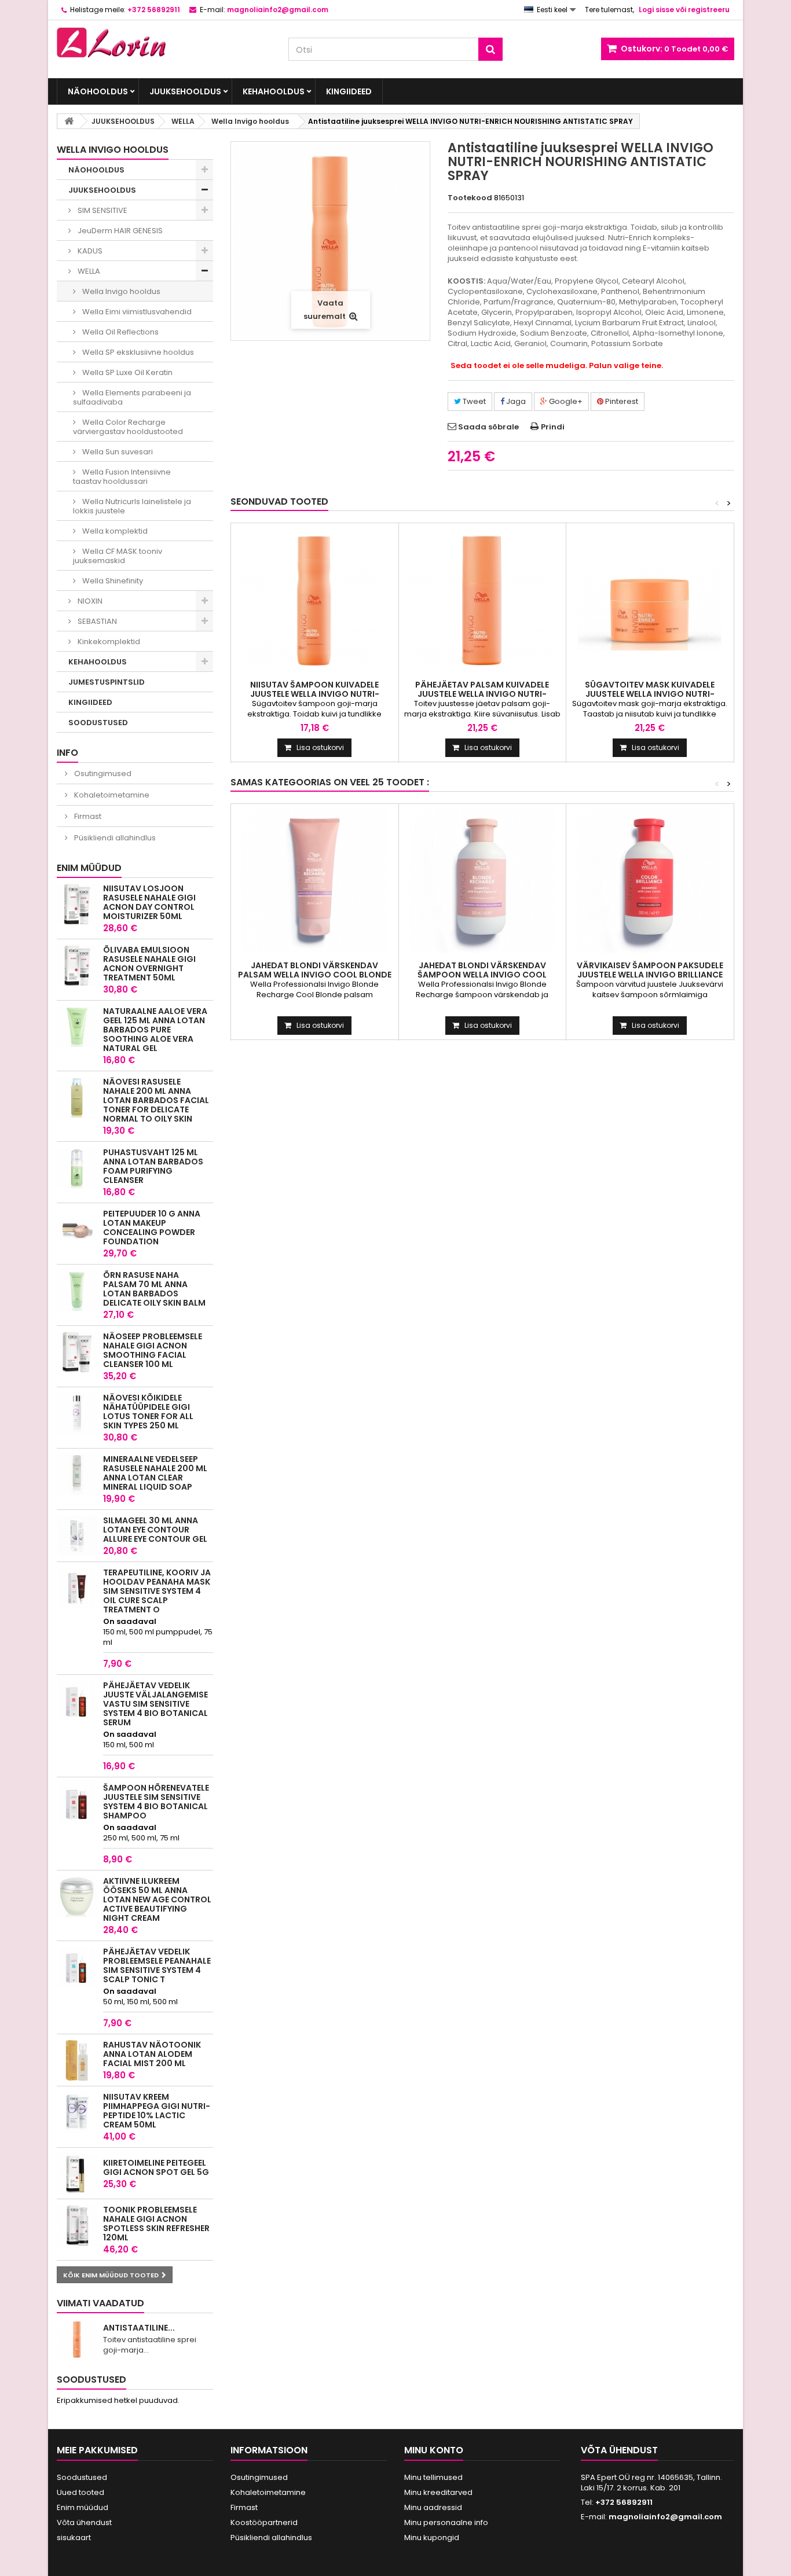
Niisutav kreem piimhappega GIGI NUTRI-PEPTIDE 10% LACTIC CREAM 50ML (157, 2111)
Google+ (565, 401)
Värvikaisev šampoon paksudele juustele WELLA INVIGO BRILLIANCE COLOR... (650, 975)
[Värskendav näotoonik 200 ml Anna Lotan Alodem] (77, 2060)
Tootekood (470, 198)
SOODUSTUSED (98, 723)
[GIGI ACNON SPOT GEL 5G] (77, 2174)
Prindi (553, 427)
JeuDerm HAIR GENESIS (119, 231)
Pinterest (621, 401)
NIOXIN (89, 601)
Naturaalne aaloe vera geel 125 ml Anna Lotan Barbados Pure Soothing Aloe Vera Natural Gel (155, 1030)
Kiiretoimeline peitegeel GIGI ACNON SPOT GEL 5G (156, 2167)
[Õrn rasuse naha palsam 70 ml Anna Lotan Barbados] (77, 1291)
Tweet (473, 401)
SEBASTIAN (96, 621)
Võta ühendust (84, 2522)
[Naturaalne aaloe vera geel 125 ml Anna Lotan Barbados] (77, 1027)
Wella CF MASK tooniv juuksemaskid (118, 556)
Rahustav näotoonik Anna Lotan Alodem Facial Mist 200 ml (152, 2054)
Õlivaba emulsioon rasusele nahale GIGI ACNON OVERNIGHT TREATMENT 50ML (149, 964)
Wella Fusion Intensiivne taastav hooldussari (122, 477)
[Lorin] (164, 39)
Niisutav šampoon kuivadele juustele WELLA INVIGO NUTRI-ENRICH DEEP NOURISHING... (315, 694)
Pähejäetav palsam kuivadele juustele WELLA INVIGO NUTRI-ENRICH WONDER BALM (482, 694)
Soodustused (91, 2380)
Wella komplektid (114, 531)
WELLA (88, 271)
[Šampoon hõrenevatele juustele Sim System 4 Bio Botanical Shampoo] (77, 1803)
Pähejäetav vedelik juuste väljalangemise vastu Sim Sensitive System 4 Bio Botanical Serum (155, 1704)
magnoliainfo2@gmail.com (665, 2517)
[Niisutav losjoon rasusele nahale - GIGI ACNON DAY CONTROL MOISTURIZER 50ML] (77, 904)
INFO (67, 753)
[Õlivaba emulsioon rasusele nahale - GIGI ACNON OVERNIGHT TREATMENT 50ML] (77, 965)
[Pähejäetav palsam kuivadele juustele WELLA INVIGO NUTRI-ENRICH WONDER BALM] (483, 600)
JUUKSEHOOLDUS (185, 91)
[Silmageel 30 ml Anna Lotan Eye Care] (77, 1536)
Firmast (87, 816)
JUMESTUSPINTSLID (107, 682)
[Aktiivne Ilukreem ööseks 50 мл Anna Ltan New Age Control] (77, 1897)
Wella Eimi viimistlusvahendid (136, 312)
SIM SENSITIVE (102, 210)
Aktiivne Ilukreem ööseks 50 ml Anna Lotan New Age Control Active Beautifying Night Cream (157, 1899)
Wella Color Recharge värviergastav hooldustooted (128, 427)
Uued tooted (80, 2492)
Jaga (515, 401)
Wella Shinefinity (112, 581)
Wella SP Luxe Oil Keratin (127, 372)
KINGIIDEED (349, 91)
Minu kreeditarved (438, 2492)
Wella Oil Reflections (120, 332)
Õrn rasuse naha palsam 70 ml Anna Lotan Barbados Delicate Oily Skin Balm (154, 1289)
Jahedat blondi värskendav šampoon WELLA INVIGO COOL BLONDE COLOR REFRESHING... (482, 975)
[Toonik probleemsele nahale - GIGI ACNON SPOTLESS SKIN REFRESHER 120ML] (77, 2225)
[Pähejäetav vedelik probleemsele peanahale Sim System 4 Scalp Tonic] (77, 1967)
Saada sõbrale (488, 427)
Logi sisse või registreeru (684, 10)
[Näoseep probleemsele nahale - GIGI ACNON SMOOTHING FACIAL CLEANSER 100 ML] (77, 1352)
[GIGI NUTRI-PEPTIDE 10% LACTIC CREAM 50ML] (77, 2112)
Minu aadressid (433, 2507)
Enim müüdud (89, 868)
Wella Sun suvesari (117, 452)
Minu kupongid (432, 2538)
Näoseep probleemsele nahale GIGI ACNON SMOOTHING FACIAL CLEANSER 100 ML (153, 1350)
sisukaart (74, 2538)
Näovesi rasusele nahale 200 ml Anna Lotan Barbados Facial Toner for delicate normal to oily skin (156, 1100)
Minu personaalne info (446, 2522)
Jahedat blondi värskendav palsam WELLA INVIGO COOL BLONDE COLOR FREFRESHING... (315, 975)
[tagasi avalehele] (69, 121)
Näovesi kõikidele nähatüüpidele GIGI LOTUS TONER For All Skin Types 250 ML (148, 1412)
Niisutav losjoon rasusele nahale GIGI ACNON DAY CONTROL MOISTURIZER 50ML (149, 902)
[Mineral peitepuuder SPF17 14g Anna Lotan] (77, 1229)
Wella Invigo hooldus (120, 291)
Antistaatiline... (139, 2328)
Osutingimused (102, 773)
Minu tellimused (433, 2477)
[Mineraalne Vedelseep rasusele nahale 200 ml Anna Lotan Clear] (77, 1475)
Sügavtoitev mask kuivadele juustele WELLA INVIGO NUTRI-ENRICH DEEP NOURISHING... (650, 694)
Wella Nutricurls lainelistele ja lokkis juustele (132, 506)
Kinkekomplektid (108, 642)
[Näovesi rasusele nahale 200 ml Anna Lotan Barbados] (77, 1097)
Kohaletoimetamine (111, 795)
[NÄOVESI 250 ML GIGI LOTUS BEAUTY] (77, 1413)
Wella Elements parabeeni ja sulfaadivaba (132, 397)
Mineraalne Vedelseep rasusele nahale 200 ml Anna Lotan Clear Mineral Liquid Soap (155, 1473)
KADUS (89, 251)
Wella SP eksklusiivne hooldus (137, 352)
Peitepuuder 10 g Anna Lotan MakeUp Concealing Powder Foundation (152, 1228)
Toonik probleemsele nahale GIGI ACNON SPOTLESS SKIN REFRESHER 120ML (156, 2224)
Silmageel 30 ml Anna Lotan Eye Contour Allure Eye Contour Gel (155, 1530)
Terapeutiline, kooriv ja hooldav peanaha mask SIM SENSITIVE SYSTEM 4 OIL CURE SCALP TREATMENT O (157, 1591)
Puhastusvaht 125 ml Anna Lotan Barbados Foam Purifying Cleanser (153, 1166)
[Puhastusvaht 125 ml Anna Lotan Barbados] (77, 1168)
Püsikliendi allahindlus (114, 838)
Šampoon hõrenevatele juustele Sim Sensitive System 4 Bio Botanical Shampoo (156, 1802)
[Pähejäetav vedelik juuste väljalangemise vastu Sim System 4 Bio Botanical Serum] (77, 1701)
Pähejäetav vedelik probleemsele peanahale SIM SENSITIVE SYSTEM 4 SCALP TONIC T (157, 1965)
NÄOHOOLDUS (98, 91)
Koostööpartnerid (264, 2522)
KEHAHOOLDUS (274, 91)
